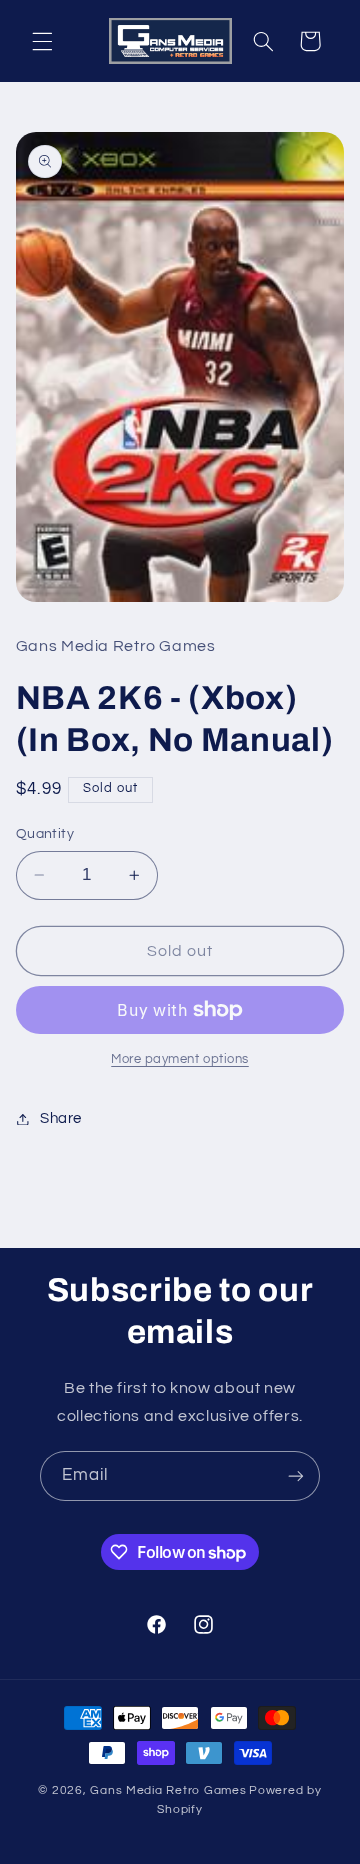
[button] (42, 41)
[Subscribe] (296, 1475)
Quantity (45, 834)
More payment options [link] (180, 1059)
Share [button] (61, 1118)
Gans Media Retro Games (168, 1790)
